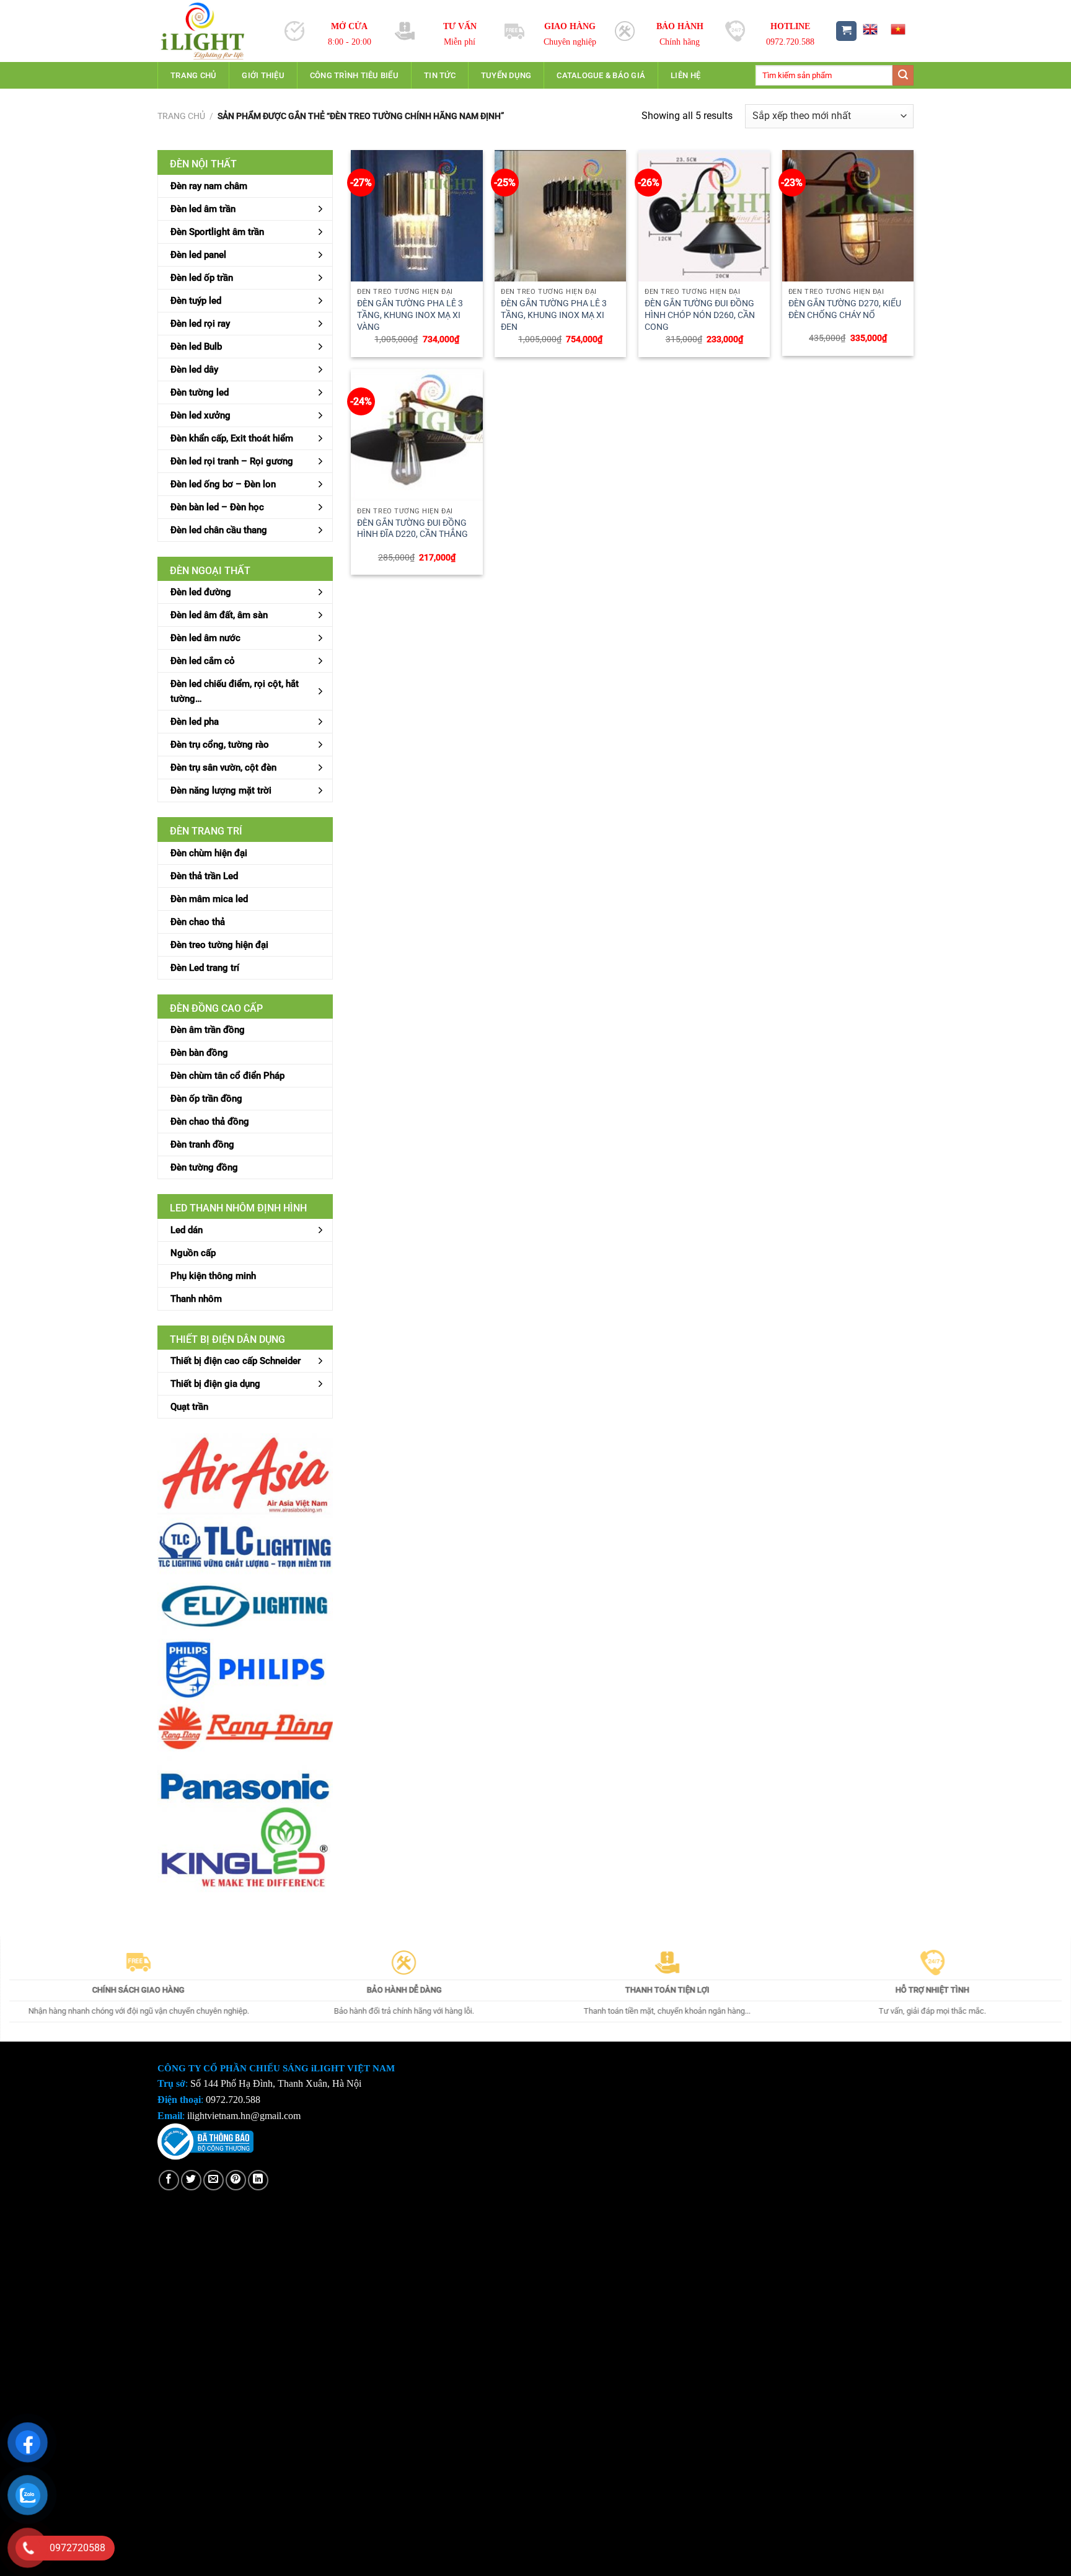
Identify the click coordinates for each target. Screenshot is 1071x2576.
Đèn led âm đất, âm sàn (219, 615)
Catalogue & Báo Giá (601, 75)
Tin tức (440, 75)
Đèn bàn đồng (199, 1053)
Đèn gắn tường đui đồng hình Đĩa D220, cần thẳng (412, 529)
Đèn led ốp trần (202, 278)
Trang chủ (193, 75)
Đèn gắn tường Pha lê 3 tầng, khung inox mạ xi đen (554, 315)
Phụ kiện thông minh (213, 1276)
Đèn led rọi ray (200, 324)
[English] (870, 29)
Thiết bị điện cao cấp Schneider (236, 1361)
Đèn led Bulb (196, 347)
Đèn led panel (198, 255)
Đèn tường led (200, 392)
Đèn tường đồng (204, 1167)
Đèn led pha (195, 722)
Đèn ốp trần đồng (206, 1099)
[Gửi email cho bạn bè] (214, 2180)
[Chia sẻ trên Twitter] (191, 2180)
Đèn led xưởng (201, 415)
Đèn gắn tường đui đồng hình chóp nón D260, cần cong (700, 315)
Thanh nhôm (196, 1299)
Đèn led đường (201, 592)
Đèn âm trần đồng (208, 1030)
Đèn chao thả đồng (210, 1122)
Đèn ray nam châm (209, 186)
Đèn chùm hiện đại (209, 853)
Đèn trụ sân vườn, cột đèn (223, 768)
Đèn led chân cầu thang (219, 530)
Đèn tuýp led (196, 301)
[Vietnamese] (898, 29)
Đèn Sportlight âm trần (217, 232)
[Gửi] (903, 76)
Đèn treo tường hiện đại (219, 945)
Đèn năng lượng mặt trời (221, 790)
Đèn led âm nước (205, 638)
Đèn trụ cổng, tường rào (220, 745)
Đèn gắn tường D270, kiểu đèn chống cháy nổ (845, 309)
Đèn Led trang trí (205, 968)
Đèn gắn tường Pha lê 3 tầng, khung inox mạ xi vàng (410, 315)
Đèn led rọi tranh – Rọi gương (232, 461)
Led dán (187, 1230)
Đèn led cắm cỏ (203, 661)
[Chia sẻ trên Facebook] (169, 2180)
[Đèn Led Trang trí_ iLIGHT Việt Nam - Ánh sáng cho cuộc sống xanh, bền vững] (212, 31)
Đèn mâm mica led (209, 899)
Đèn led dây (194, 370)
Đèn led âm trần (203, 209)
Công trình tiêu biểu (354, 75)
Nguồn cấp (193, 1253)
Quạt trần (189, 1407)
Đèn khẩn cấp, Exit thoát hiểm (232, 438)
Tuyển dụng (506, 75)
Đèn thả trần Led (204, 876)
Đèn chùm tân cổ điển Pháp (227, 1076)
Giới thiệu (263, 75)
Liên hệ (685, 75)
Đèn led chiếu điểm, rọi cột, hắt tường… (235, 691)
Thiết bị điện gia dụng (215, 1384)
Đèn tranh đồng (202, 1144)
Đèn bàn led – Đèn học (217, 507)
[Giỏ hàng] (846, 31)
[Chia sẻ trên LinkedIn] (258, 2180)
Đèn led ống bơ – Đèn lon (223, 484)
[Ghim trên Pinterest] (236, 2180)
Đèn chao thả (198, 922)
